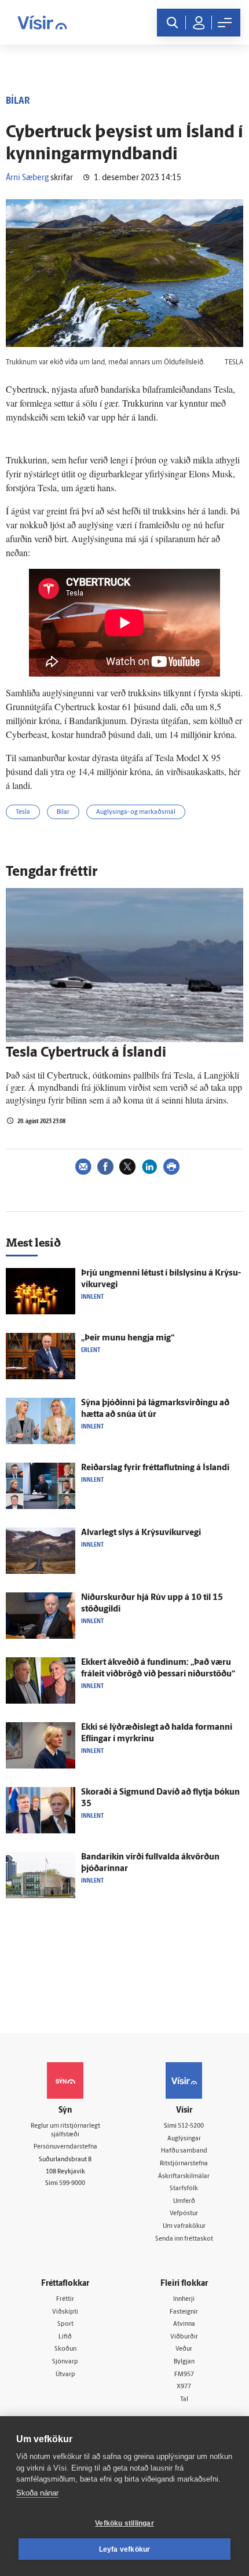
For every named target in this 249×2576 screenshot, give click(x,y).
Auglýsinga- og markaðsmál (136, 812)
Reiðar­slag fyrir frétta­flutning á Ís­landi (155, 1468)
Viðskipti (65, 2312)
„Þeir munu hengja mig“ (128, 1338)
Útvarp (65, 2375)
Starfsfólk (184, 2189)
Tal (184, 2400)
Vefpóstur (184, 2214)
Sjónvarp (65, 2362)
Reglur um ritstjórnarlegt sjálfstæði (65, 2131)
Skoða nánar (37, 2493)
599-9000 (72, 2184)
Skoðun (65, 2349)
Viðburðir (184, 2337)
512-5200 (191, 2126)
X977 (184, 2387)
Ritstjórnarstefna (184, 2164)
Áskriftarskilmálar (184, 2177)
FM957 (184, 2375)
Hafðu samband (184, 2151)
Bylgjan (184, 2362)
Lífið (65, 2337)
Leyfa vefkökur (125, 2549)
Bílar (63, 812)
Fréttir (65, 2299)
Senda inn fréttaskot (184, 2239)
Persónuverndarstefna (65, 2147)
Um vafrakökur (184, 2226)
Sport (65, 2324)
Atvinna (184, 2324)
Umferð (184, 2202)
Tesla (23, 812)
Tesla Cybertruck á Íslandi (86, 1053)
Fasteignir (184, 2312)
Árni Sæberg (27, 178)
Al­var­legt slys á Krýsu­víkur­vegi (141, 1533)
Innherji (184, 2299)
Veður (184, 2349)
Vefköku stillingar (124, 2523)
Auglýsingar (184, 2139)
